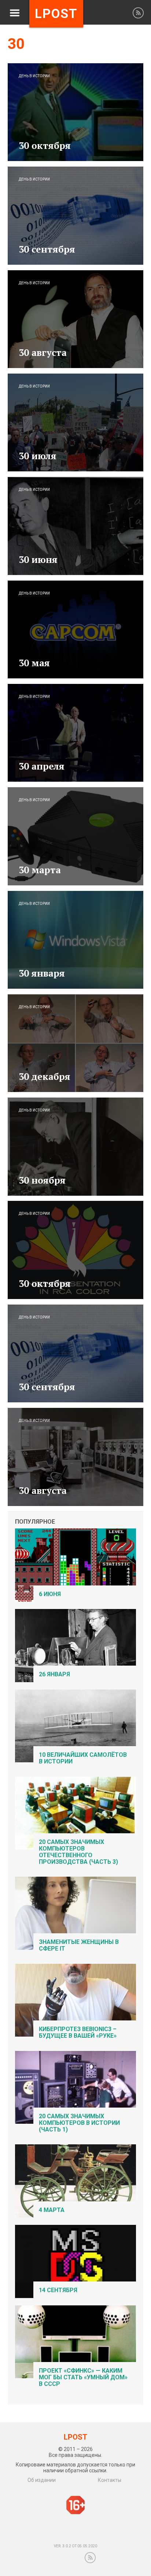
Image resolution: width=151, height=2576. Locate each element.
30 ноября (42, 1180)
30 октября (45, 145)
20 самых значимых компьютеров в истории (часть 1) (79, 2123)
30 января (42, 973)
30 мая (34, 663)
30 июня (38, 559)
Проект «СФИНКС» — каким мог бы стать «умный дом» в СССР (83, 2377)
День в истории (34, 76)
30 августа (43, 352)
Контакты (110, 2480)
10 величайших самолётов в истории (83, 1758)
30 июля (38, 456)
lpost (56, 14)
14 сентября (58, 2290)
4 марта (52, 2210)
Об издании (42, 2480)
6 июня (50, 1594)
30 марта (40, 870)
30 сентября (47, 249)
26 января (54, 1674)
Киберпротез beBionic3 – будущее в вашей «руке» (78, 2032)
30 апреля (42, 766)
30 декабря (45, 1076)
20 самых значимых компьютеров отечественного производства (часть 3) (78, 1852)
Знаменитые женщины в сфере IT (79, 1945)
